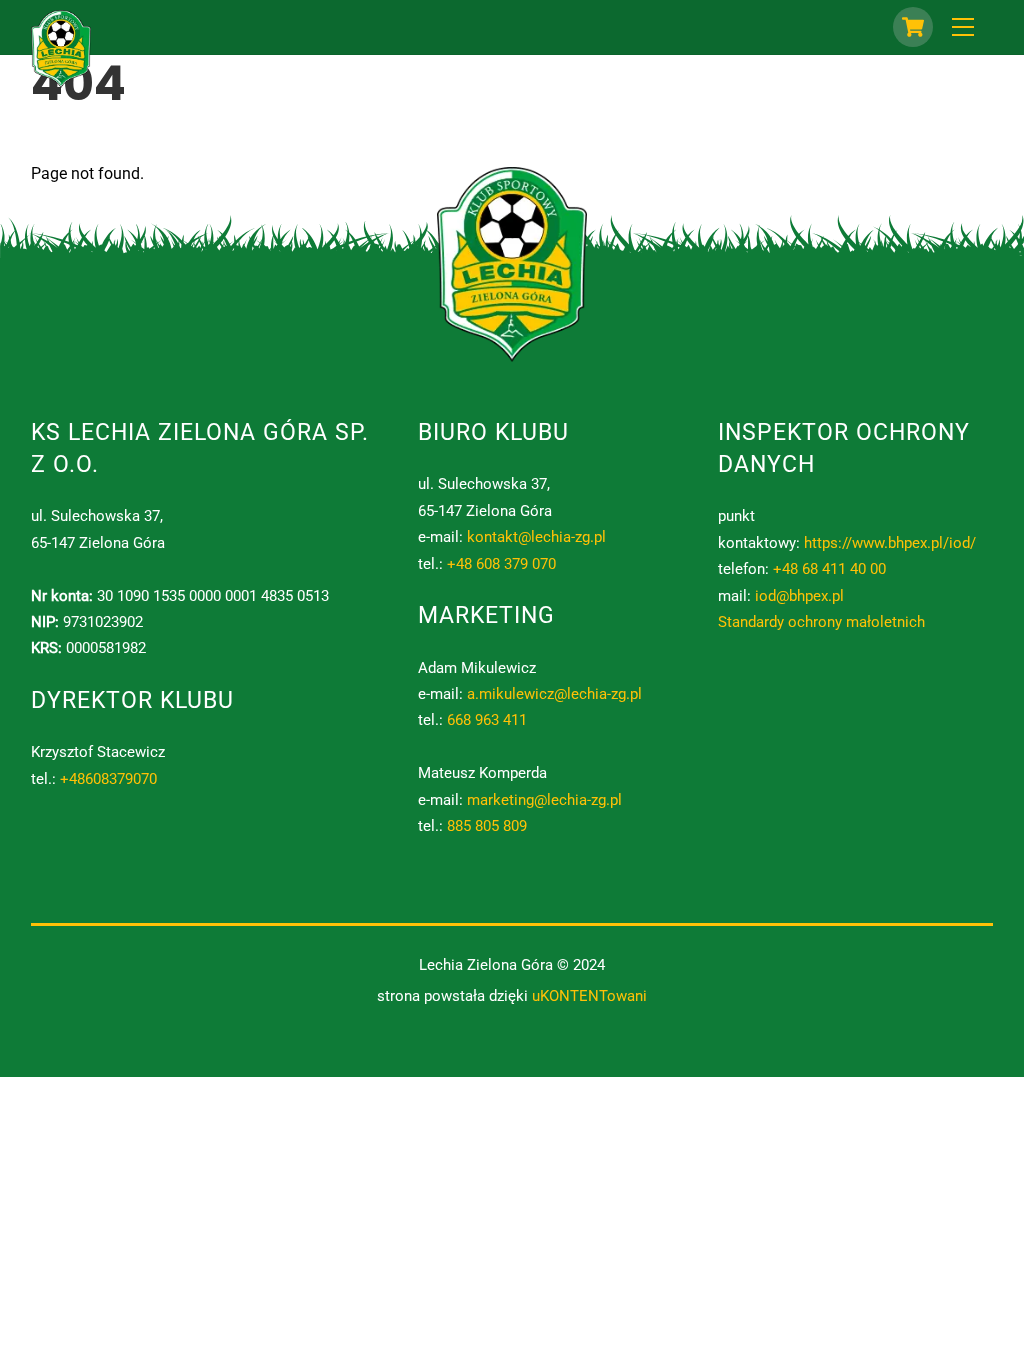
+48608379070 (108, 779)
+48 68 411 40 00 (829, 569)
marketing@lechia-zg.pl (544, 800)
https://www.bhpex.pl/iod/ (890, 543)
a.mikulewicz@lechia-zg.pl (554, 694)
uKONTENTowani (589, 996)
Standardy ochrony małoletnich (821, 622)
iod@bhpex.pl (799, 596)
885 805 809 (487, 826)
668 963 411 (487, 720)
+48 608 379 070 (501, 564)
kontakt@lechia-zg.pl (536, 537)
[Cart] (913, 27)
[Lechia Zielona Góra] (61, 80)
